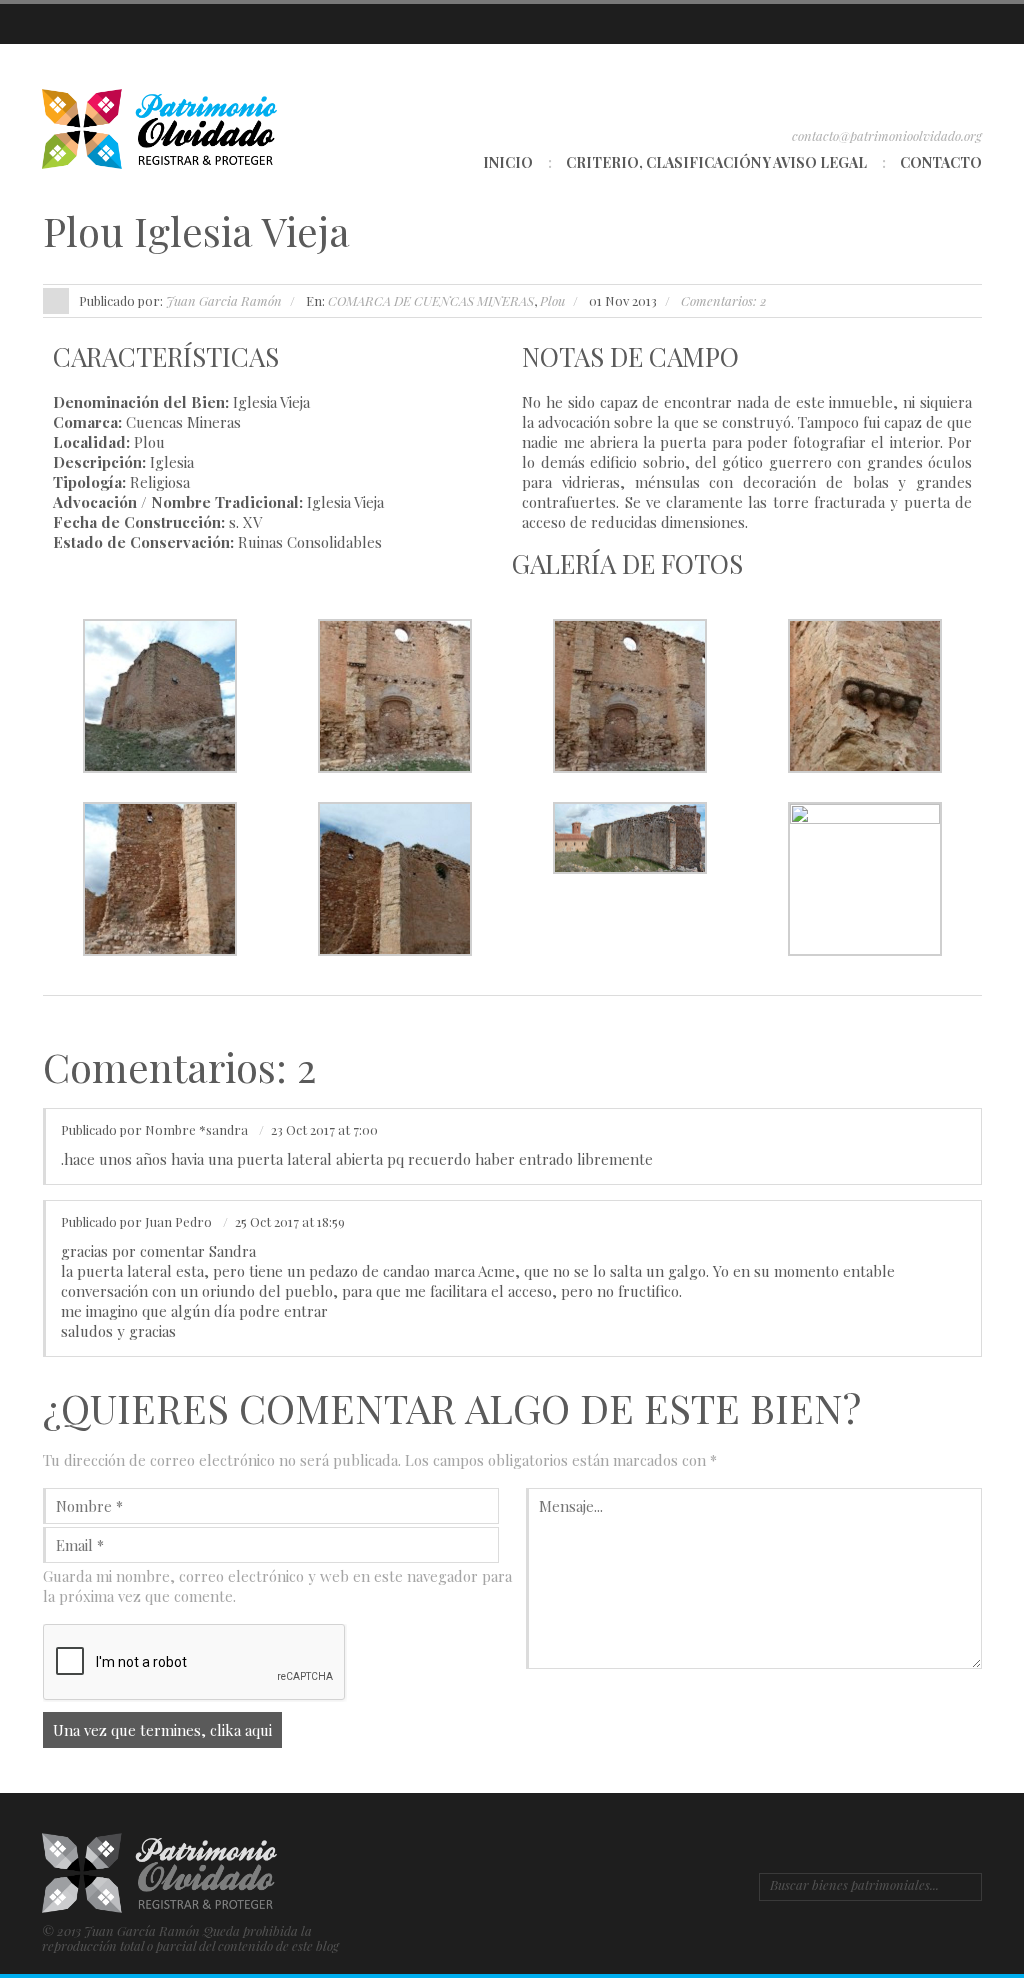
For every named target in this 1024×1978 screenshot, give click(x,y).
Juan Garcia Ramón (224, 300)
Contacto (941, 162)
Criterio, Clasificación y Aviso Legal (716, 162)
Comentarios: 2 (724, 300)
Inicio (508, 162)
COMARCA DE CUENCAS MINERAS (431, 300)
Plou (552, 300)
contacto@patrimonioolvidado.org (887, 135)
